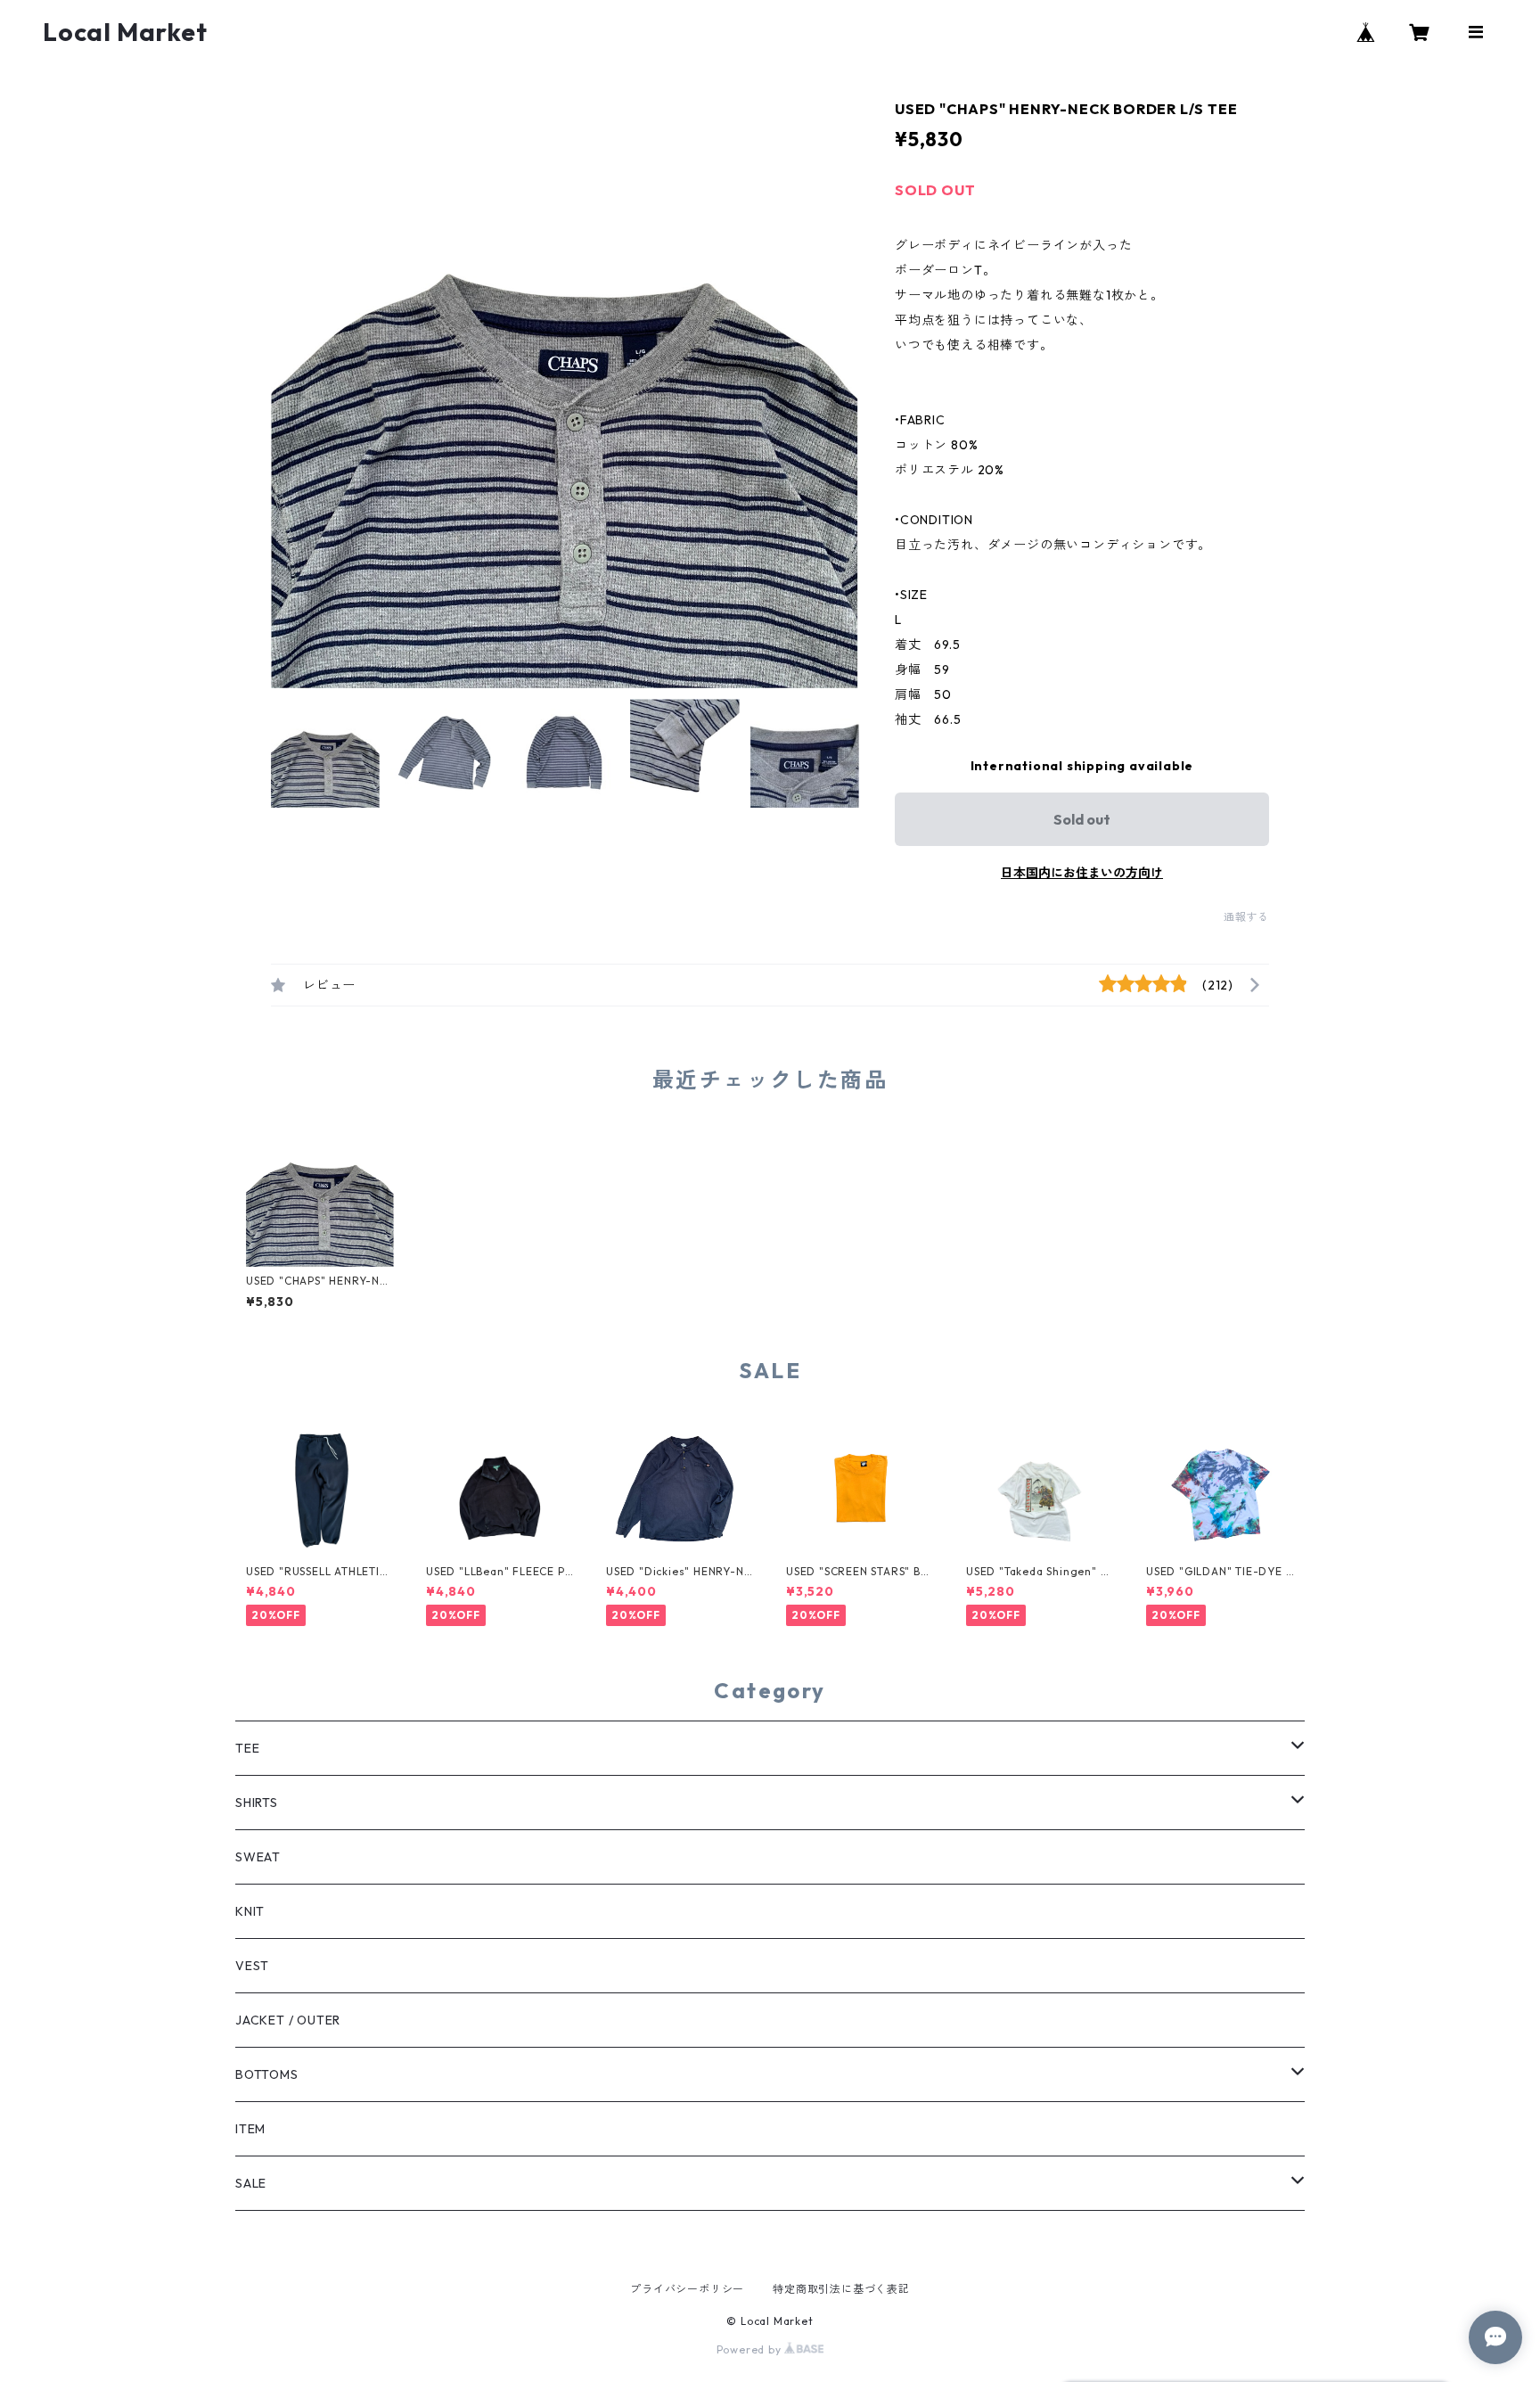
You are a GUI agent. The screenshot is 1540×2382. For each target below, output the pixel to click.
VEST (252, 1966)
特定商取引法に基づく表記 (841, 2289)
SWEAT (258, 1857)
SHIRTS (257, 1803)
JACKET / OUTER (288, 2020)
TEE (247, 1748)
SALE (251, 2183)
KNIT (250, 1911)
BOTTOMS (267, 2074)
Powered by (751, 2349)
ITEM (250, 2129)
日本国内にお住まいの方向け (1082, 873)
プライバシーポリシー (687, 2289)
